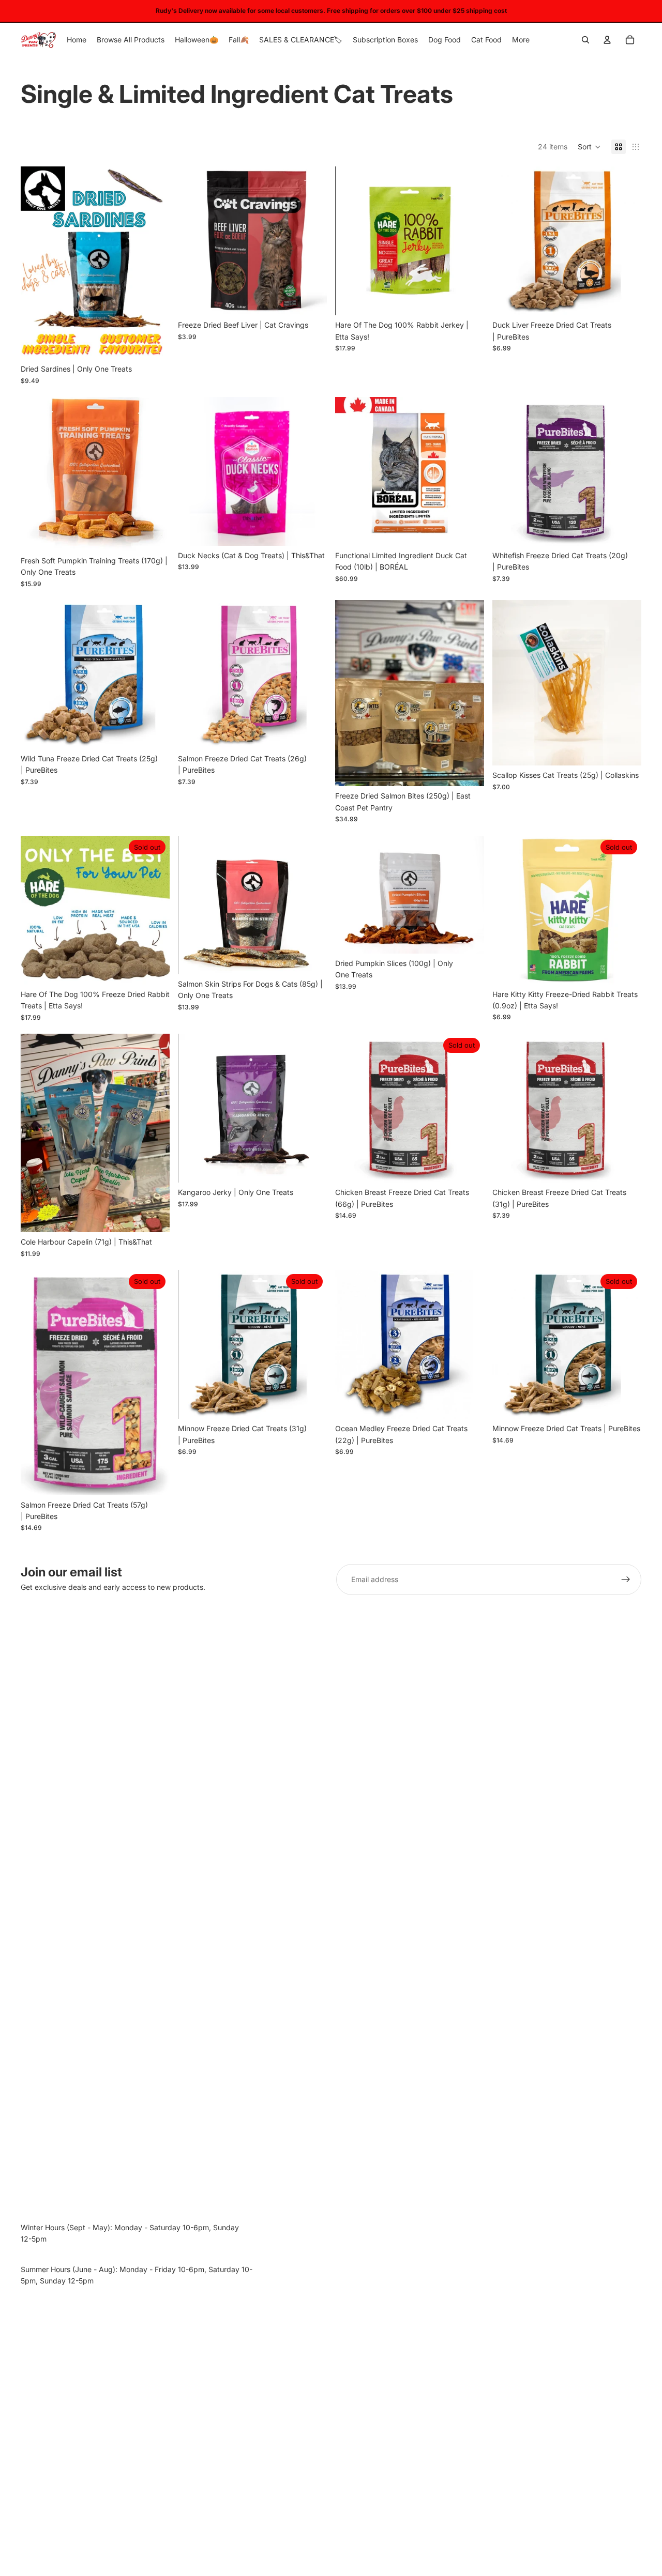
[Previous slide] (36, 263)
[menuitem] (521, 40)
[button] (589, 147)
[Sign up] (626, 1580)
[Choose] (154, 343)
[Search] (585, 40)
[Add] (311, 300)
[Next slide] (154, 263)
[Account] (607, 40)
